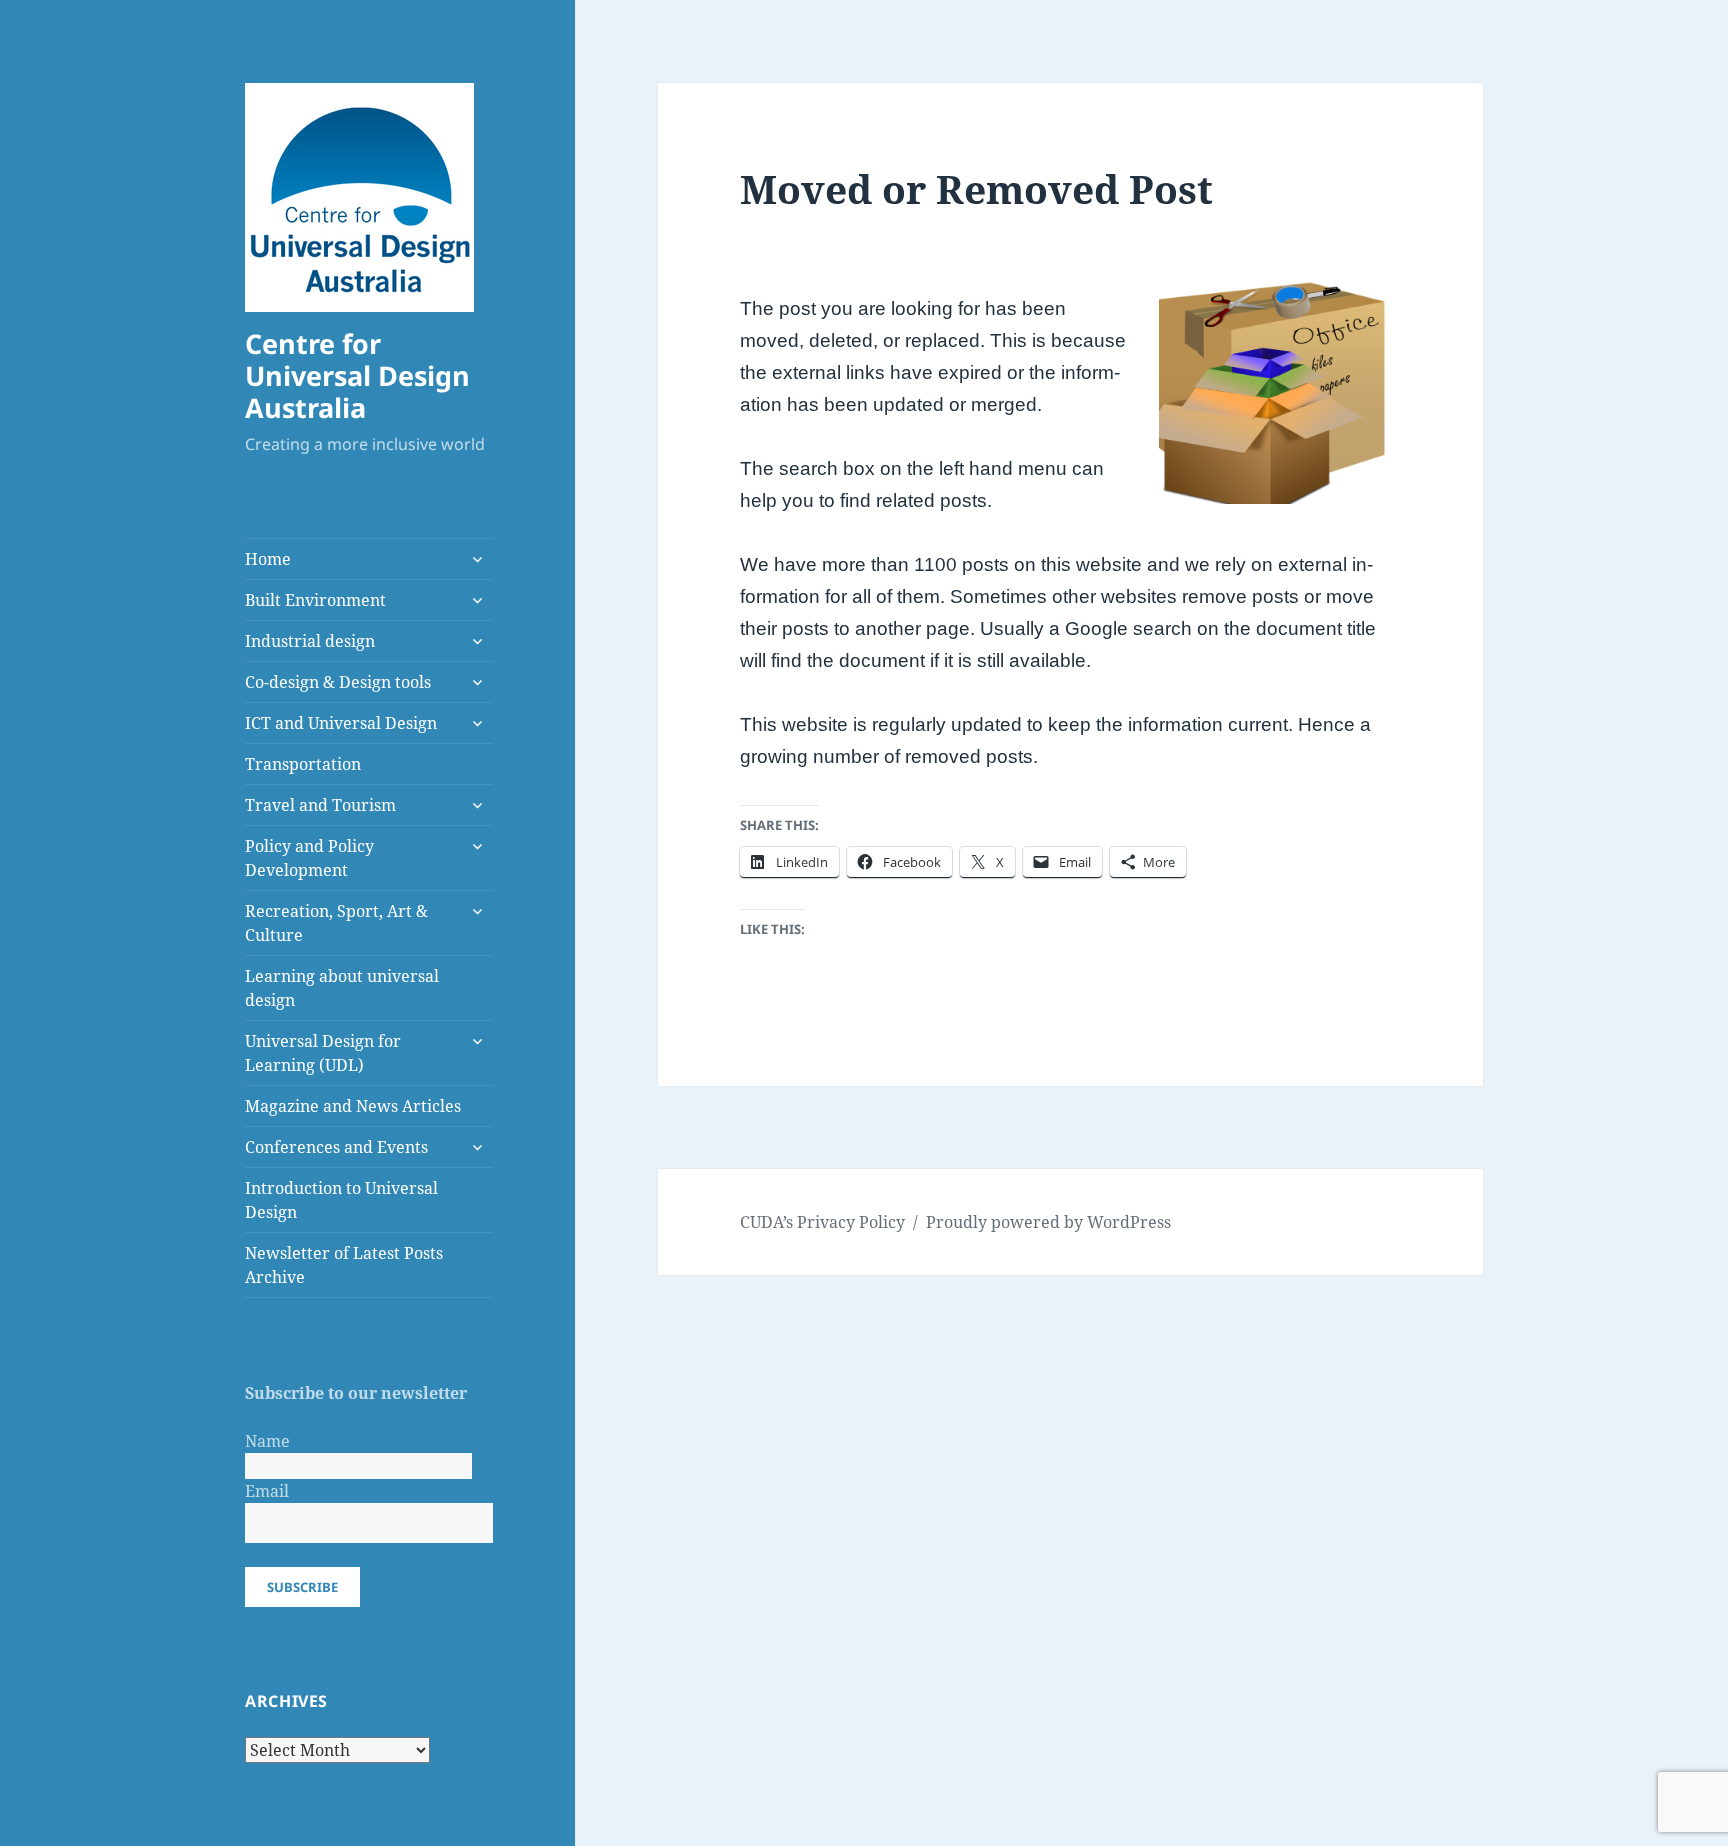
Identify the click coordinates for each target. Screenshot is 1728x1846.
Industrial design (310, 641)
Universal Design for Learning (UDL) (323, 1053)
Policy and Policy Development (309, 858)
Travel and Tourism (320, 805)
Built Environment (315, 600)
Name (267, 1441)
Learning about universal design (342, 988)
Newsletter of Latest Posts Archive (344, 1265)
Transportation (303, 764)
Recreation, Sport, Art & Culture (336, 923)
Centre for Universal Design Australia (357, 375)
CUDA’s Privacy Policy (822, 1222)
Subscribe (302, 1587)
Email (267, 1491)
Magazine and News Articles (353, 1106)
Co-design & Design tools (338, 682)
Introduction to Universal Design (341, 1200)
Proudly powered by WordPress (1048, 1222)
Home (268, 559)
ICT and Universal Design (341, 723)
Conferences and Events (336, 1147)
